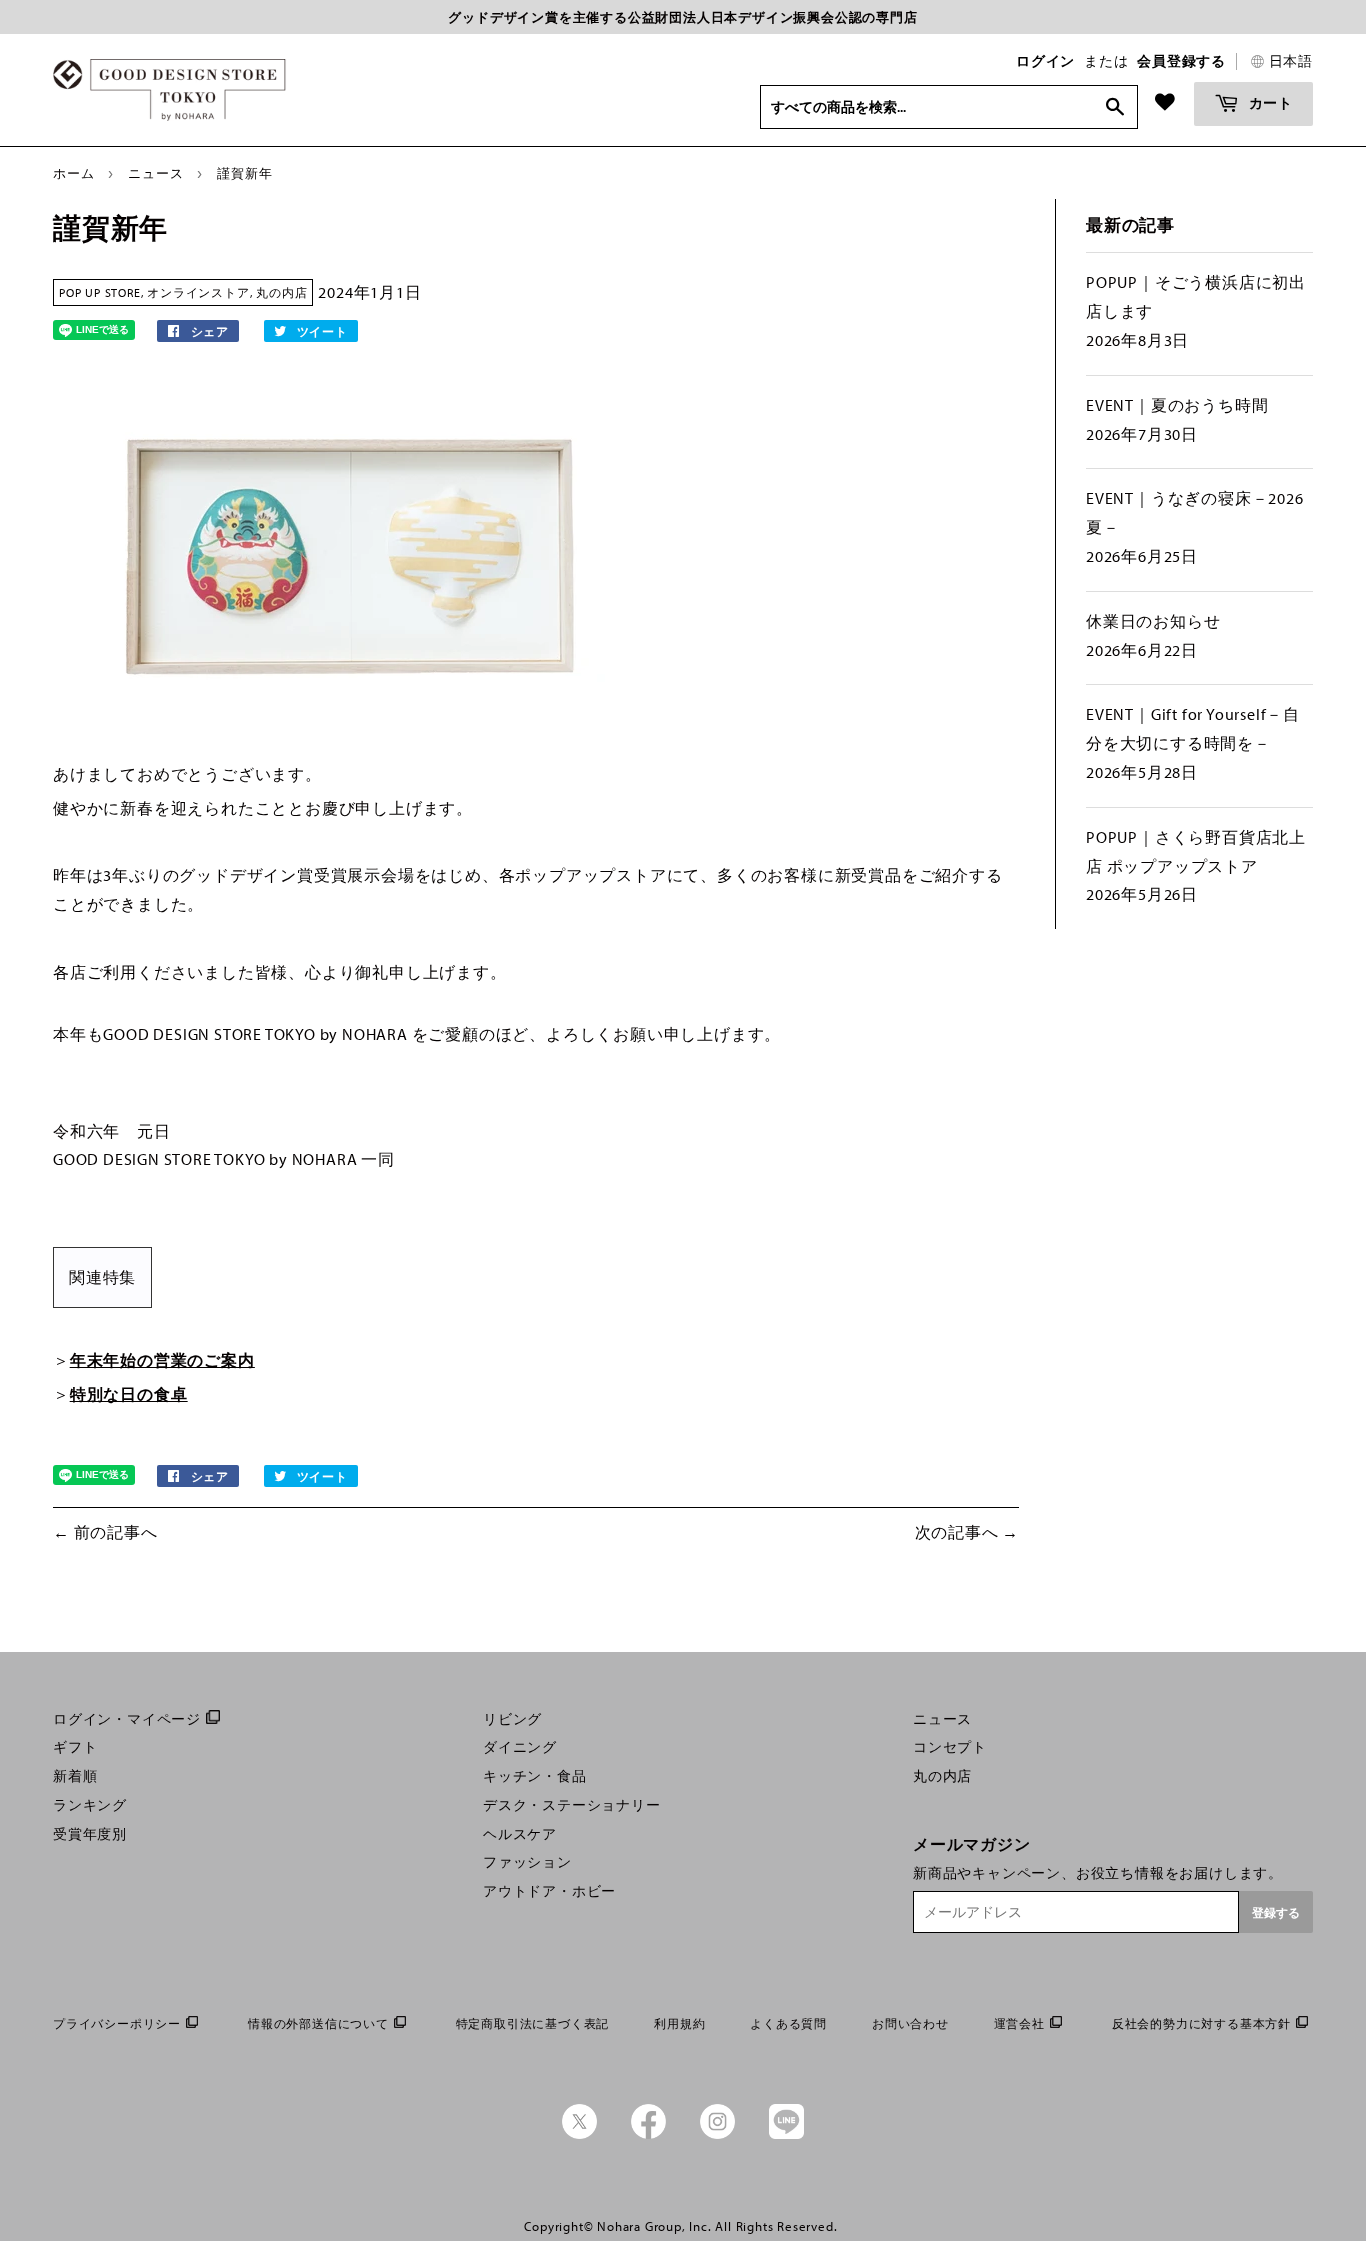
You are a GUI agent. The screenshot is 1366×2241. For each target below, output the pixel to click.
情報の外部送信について (318, 2023)
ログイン (1045, 61)
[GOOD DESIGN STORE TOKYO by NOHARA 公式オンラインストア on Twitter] (579, 2134)
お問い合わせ (910, 2023)
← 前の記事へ (105, 1532)
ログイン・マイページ (127, 1719)
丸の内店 (281, 292)
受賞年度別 (90, 1834)
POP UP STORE (100, 292)
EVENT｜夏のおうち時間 (1177, 405)
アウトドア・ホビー (549, 1891)
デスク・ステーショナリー (572, 1805)
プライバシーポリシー (117, 2023)
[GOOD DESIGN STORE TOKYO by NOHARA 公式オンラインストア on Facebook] (648, 2134)
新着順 (75, 1776)
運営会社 (1019, 2023)
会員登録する (1181, 61)
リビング (512, 1719)
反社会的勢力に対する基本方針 (1201, 2023)
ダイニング (520, 1747)
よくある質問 (788, 2023)
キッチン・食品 (535, 1776)
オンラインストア (198, 292)
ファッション (527, 1862)
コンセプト (950, 1747)
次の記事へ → (967, 1532)
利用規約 (679, 2023)
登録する (1276, 1912)
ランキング (90, 1805)
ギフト (75, 1747)
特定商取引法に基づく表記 (533, 2023)
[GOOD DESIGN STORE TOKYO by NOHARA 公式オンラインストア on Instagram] (717, 2134)
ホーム (73, 173)
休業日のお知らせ (1153, 621)
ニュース (155, 173)
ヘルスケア (520, 1834)
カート (1269, 102)
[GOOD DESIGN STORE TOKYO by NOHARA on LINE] (786, 2134)
